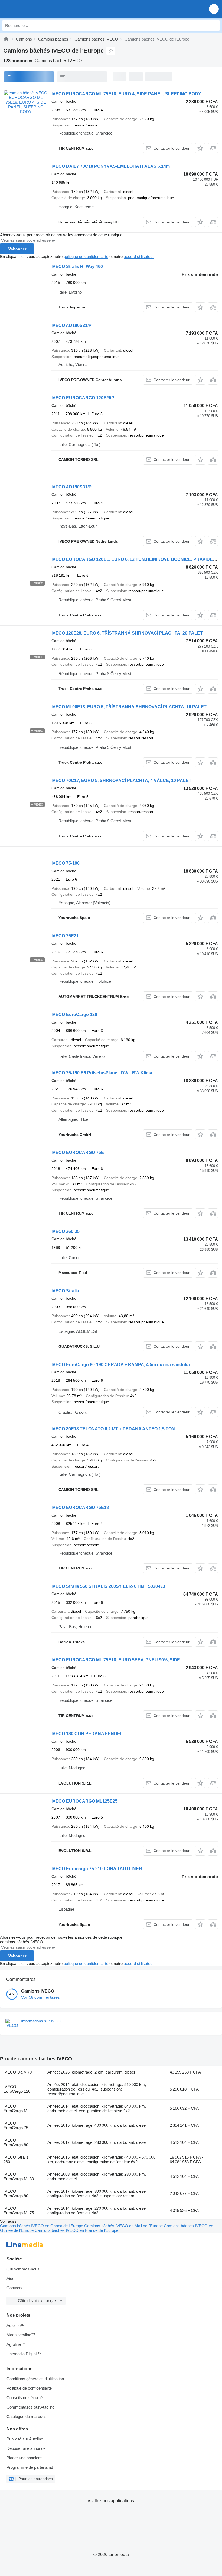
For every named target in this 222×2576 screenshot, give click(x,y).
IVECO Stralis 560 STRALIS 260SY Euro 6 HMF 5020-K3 (108, 1586)
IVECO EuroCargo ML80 (19, 2176)
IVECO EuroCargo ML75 (19, 2211)
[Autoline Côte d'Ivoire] (35, 9)
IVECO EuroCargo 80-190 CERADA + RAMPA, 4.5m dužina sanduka (121, 1365)
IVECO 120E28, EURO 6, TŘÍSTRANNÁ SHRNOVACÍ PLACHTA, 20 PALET (127, 633)
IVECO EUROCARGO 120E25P (83, 398)
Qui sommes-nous (23, 2269)
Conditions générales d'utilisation (35, 2379)
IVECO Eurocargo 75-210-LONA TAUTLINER (97, 1869)
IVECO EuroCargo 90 (16, 2193)
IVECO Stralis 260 (16, 2159)
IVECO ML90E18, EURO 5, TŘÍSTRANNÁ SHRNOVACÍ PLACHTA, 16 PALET (129, 707)
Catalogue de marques (27, 2416)
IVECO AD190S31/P (71, 325)
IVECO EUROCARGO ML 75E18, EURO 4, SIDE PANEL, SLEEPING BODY (126, 94)
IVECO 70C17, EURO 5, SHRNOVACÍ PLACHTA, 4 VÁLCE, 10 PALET (121, 781)
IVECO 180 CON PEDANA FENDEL (87, 1734)
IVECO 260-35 (66, 1231)
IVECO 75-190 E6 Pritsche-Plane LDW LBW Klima (102, 1073)
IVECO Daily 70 (18, 2072)
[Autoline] (6, 39)
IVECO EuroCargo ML (17, 2108)
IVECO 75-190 (66, 863)
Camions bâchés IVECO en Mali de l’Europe (124, 2226)
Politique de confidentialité (29, 2388)
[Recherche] (214, 25)
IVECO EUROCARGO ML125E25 (84, 1801)
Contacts (14, 2288)
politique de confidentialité (86, 256)
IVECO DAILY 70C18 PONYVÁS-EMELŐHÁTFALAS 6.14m (111, 166)
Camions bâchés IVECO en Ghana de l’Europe (42, 2226)
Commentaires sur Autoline (30, 2407)
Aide (10, 2278)
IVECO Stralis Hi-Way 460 (77, 266)
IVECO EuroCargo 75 (16, 2125)
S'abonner (17, 249)
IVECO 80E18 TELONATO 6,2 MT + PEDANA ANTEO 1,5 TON (113, 1429)
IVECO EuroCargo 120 (74, 1014)
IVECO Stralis (65, 1291)
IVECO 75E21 (65, 936)
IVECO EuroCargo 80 (16, 2142)
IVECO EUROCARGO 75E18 (80, 1507)
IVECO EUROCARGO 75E (78, 1153)
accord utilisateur (139, 256)
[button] (214, 9)
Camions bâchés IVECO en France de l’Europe (76, 2230)
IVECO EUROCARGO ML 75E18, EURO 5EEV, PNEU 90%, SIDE (116, 1660)
